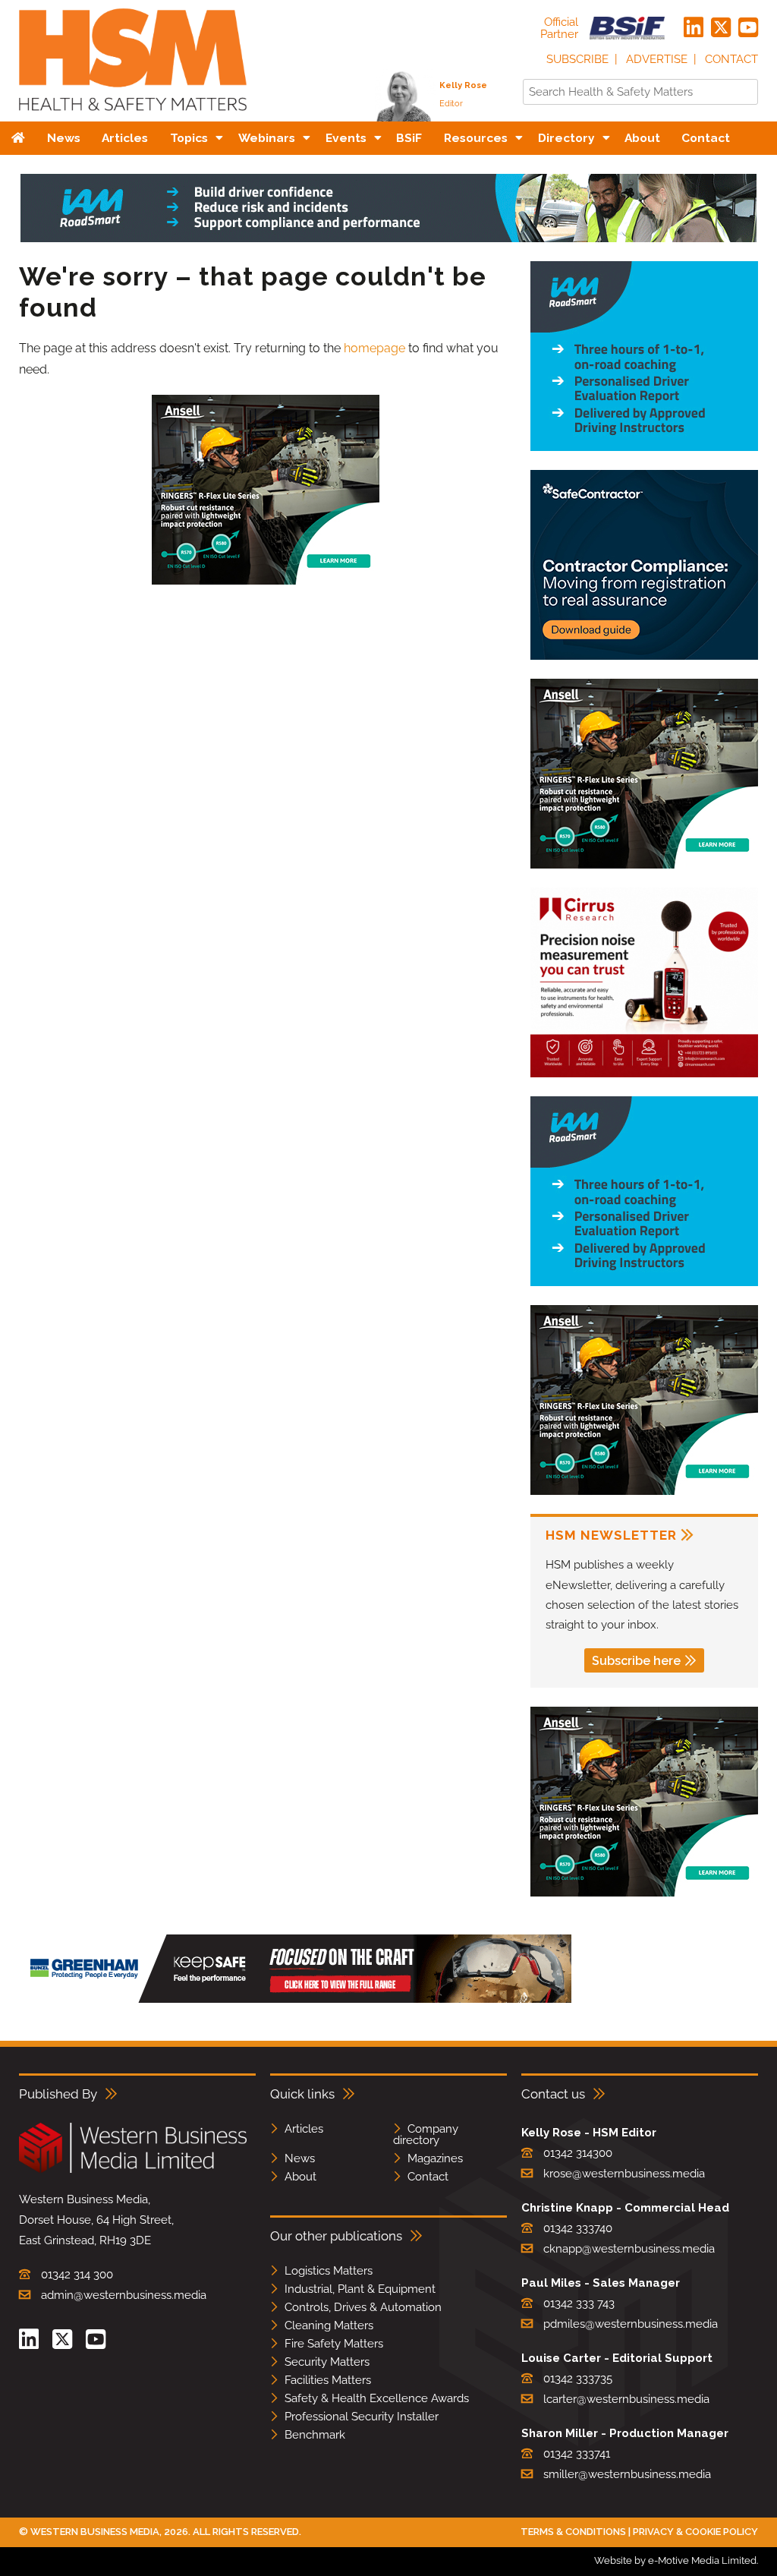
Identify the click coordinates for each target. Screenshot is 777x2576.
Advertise (657, 59)
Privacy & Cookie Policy (695, 2532)
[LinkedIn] (694, 28)
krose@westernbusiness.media (624, 2174)
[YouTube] (748, 28)
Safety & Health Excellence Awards (377, 2398)
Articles (304, 2129)
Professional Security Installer (362, 2417)
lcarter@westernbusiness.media (626, 2399)
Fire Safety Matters (334, 2344)
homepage (374, 348)
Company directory (426, 2135)
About (300, 2177)
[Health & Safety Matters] (133, 116)
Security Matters (327, 2362)
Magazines (435, 2158)
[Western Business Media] (133, 2170)
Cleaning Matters (329, 2325)
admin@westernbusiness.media (124, 2295)
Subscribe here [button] (636, 1661)
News (300, 2158)
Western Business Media (95, 2532)
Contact (731, 59)
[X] (721, 28)
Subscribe (577, 59)
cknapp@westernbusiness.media (629, 2249)
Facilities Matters (328, 2380)
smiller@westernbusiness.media (627, 2474)
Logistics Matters (329, 2271)
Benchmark (315, 2435)
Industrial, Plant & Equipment (360, 2289)
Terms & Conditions (573, 2532)
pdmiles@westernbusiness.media (631, 2324)
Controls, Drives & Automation (363, 2307)
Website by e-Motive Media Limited (675, 2560)
